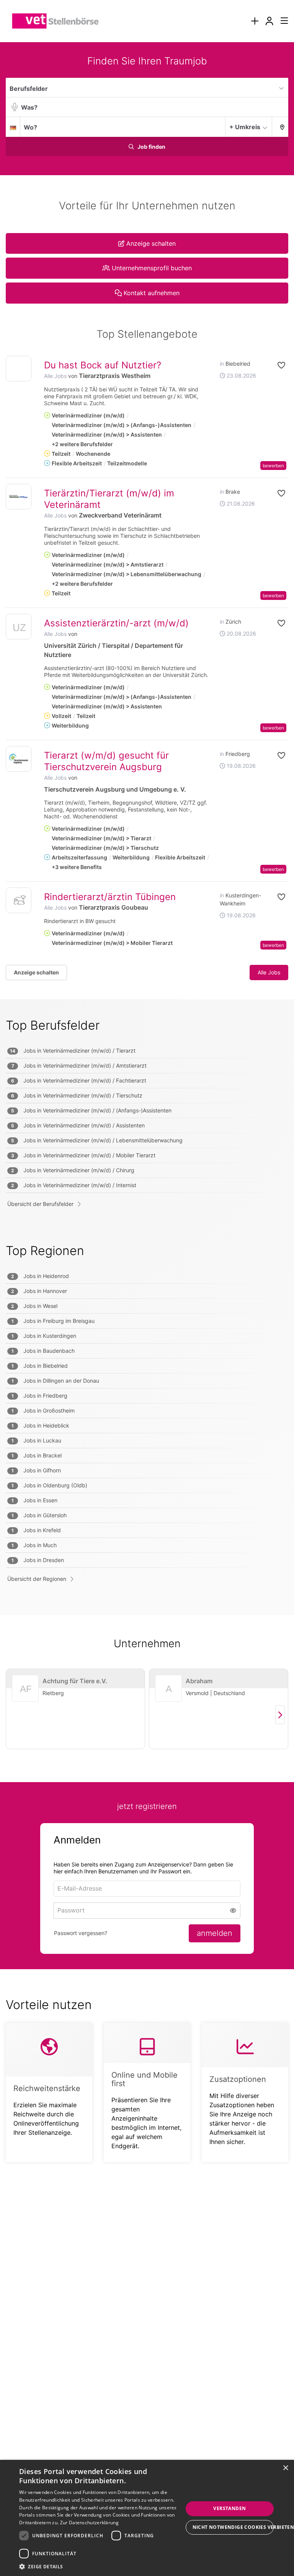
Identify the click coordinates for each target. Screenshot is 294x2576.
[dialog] (147, 2518)
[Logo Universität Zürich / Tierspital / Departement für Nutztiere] (19, 628)
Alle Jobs (55, 376)
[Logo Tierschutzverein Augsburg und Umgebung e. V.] (19, 759)
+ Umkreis (245, 127)
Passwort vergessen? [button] (81, 1933)
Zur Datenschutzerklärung (89, 2523)
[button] (280, 127)
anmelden (215, 1933)
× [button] (285, 2468)
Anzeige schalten (36, 972)
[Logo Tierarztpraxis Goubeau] (19, 900)
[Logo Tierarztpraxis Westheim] (19, 369)
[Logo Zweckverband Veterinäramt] (19, 497)
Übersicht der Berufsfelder (40, 1204)
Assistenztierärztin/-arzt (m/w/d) (116, 623)
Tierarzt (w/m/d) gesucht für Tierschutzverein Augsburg (106, 761)
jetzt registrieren (147, 1806)
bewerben (273, 466)
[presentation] (255, 21)
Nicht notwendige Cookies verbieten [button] (233, 2527)
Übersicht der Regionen (37, 1579)
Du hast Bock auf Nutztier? (103, 365)
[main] (147, 1117)
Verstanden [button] (229, 2508)
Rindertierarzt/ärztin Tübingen (110, 897)
